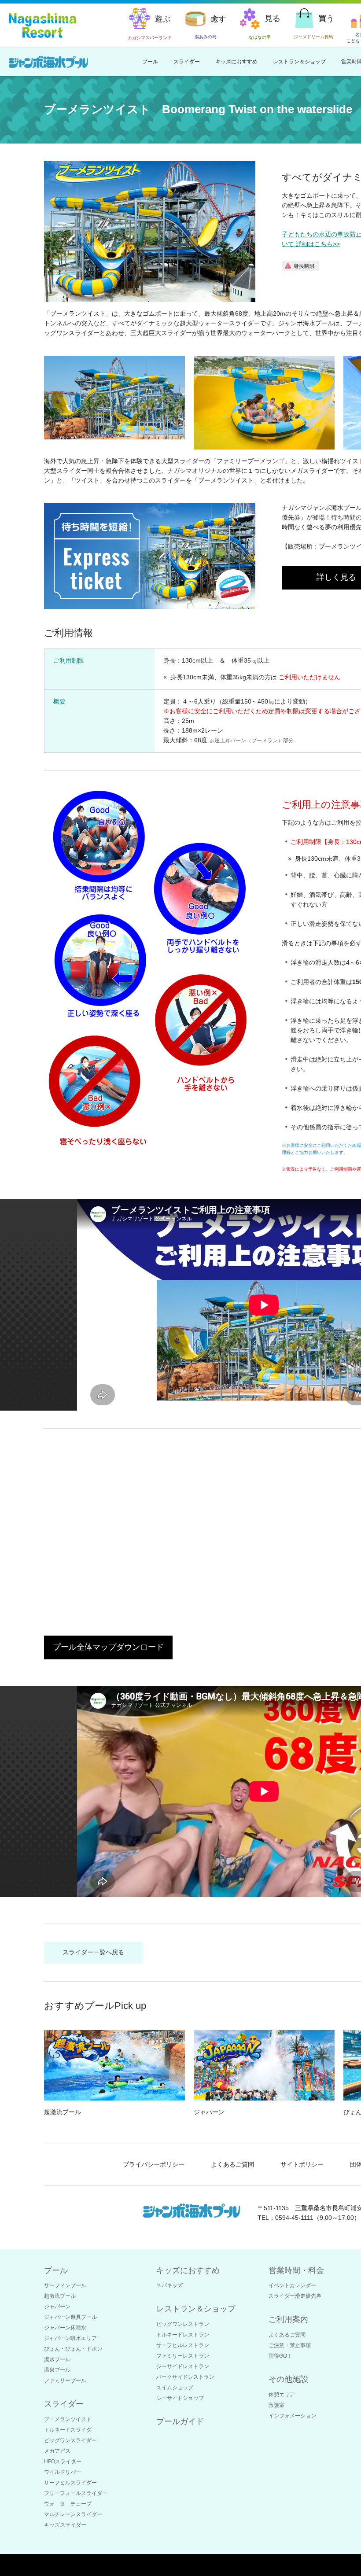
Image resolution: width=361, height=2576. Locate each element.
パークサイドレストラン (185, 2377)
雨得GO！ (280, 2356)
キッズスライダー (65, 2525)
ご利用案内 (288, 2319)
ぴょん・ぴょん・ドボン (73, 2349)
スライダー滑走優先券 (295, 2296)
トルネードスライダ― (70, 2430)
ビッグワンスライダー (70, 2440)
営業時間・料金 (296, 2270)
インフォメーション (292, 2416)
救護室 (276, 2405)
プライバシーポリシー (154, 2164)
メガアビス (57, 2451)
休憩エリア (282, 2395)
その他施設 (288, 2379)
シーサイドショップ (180, 2398)
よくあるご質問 (232, 2164)
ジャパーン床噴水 (65, 2328)
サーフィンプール (65, 2285)
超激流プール (60, 2296)
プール (150, 62)
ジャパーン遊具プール (70, 2317)
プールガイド (180, 2421)
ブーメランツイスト (68, 2419)
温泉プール (57, 2370)
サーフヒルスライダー (70, 2483)
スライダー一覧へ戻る (93, 1952)
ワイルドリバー (63, 2472)
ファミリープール (65, 2381)
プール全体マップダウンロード (108, 1647)
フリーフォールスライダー (76, 2493)
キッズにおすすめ (236, 62)
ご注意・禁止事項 (290, 2345)
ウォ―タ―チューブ (68, 2504)
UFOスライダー (63, 2462)
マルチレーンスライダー (73, 2514)
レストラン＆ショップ (299, 62)
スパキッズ (169, 2285)
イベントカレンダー (292, 2285)
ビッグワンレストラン (183, 2324)
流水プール (57, 2359)
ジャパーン (57, 2307)
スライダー (187, 62)
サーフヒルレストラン (183, 2345)
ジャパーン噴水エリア (70, 2338)
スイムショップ (175, 2388)
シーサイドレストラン (183, 2366)
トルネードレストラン (183, 2335)
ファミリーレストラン (183, 2356)
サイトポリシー (302, 2164)
